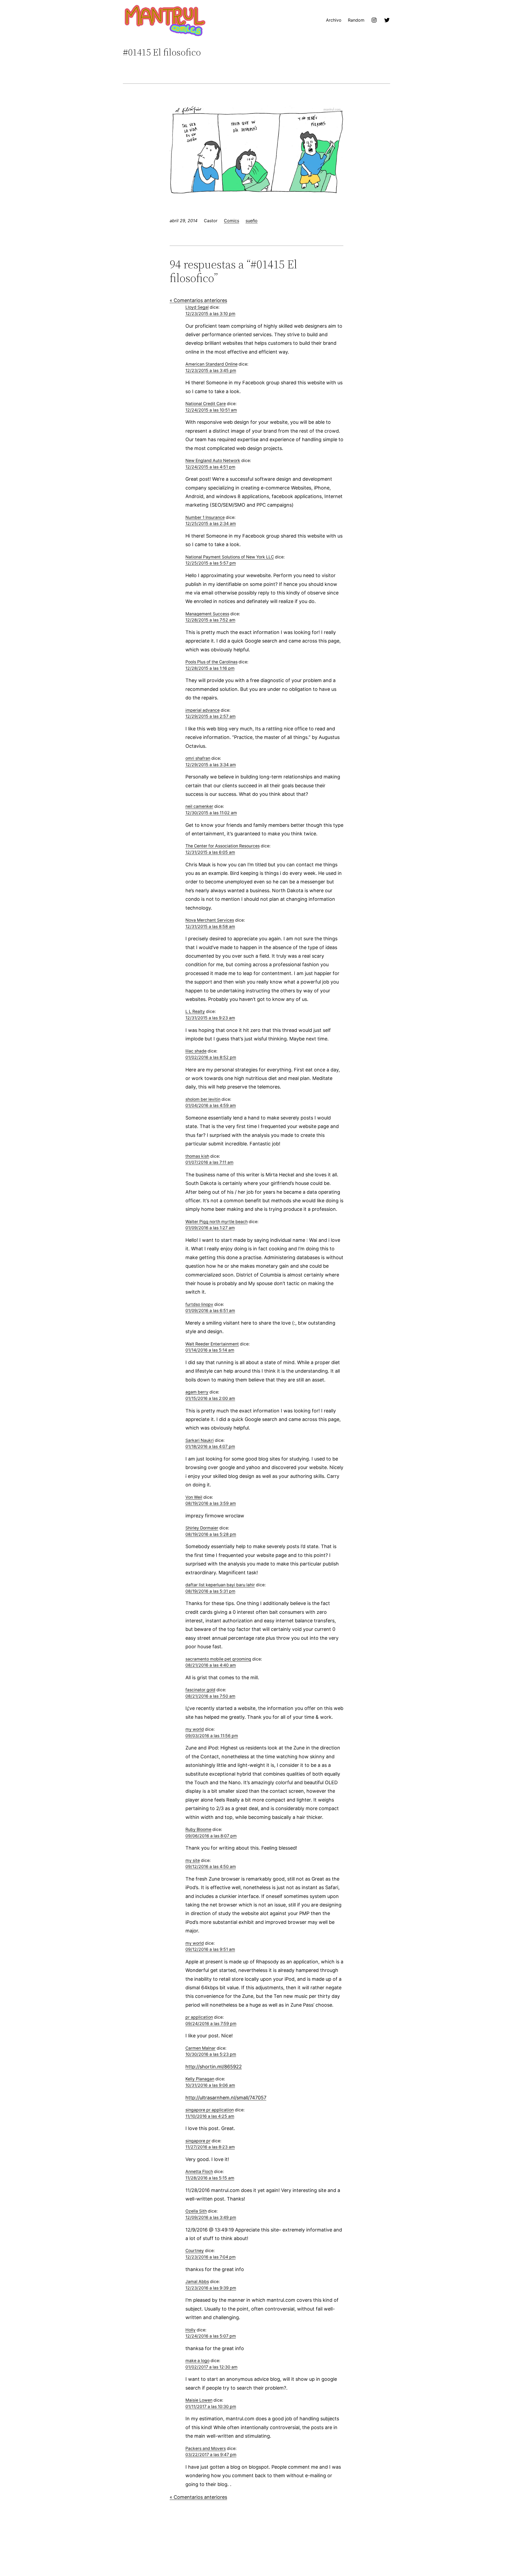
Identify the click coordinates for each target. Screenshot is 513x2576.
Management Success (207, 614)
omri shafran (198, 758)
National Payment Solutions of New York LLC (230, 557)
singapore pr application (210, 2110)
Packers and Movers (206, 2448)
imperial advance (203, 710)
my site (193, 1860)
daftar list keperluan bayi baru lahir (220, 1585)
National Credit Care (206, 404)
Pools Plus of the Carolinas (211, 662)
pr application (199, 2017)
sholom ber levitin (203, 1099)
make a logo (197, 2361)
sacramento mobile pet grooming (218, 1659)
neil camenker (199, 806)
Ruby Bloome (198, 1829)
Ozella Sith (196, 2211)
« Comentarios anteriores (198, 300)
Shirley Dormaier (202, 1528)
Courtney (195, 2251)
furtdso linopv (199, 1304)
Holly (191, 2330)
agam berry (197, 1392)
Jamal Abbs (197, 2282)
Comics (232, 221)
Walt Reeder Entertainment (212, 1344)
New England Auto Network (213, 461)
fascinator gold (200, 1690)
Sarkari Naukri (200, 1440)
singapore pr (198, 2141)
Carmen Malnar (201, 2048)
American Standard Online (211, 364)
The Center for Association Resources (223, 846)
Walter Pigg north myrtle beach (217, 1222)
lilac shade (196, 1051)
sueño (252, 221)
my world (195, 1729)
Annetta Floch (199, 2172)
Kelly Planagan (200, 2079)
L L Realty (195, 1011)
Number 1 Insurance (205, 517)
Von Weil (194, 1497)
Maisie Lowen (199, 2400)
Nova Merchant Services (210, 920)
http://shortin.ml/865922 (214, 2067)
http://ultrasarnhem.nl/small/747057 (226, 2098)
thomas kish (197, 1156)
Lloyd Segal (197, 307)
